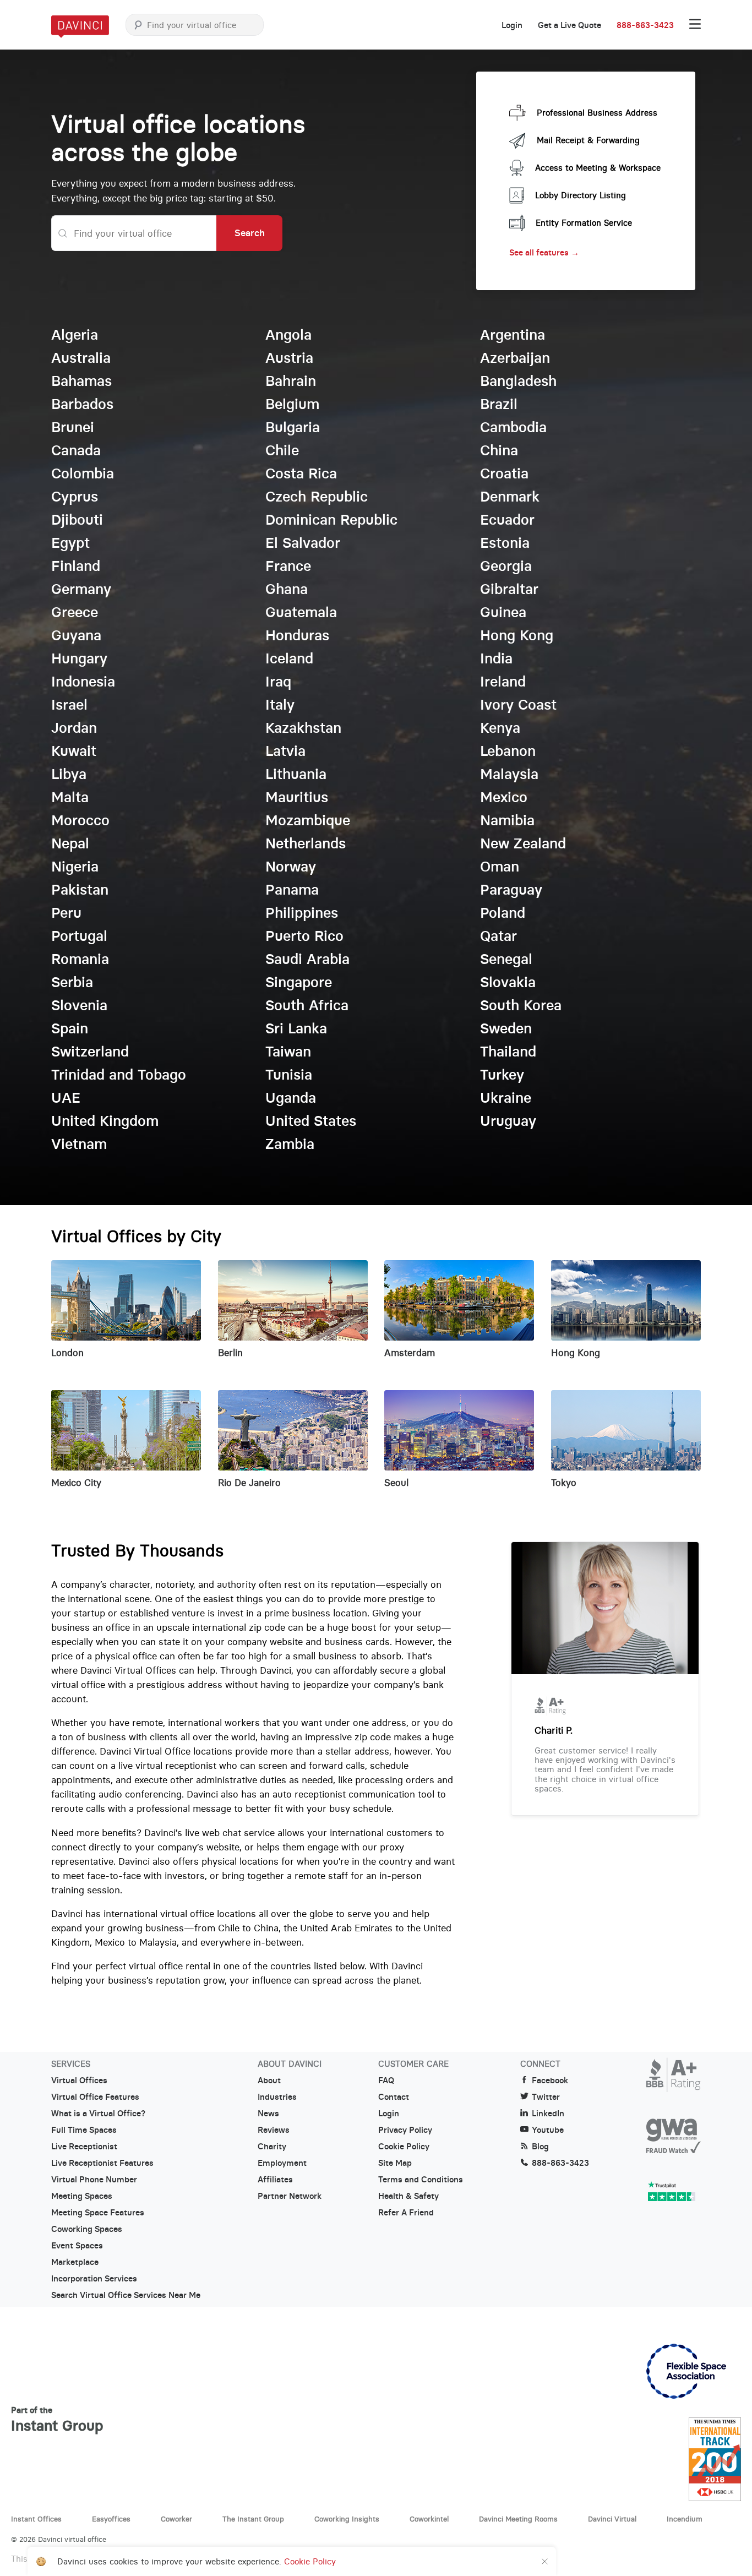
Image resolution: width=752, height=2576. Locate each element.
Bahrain (291, 381)
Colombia (83, 473)
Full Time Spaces (84, 2130)
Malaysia (509, 774)
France (288, 566)
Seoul (396, 1483)
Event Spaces (77, 2246)
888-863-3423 (645, 25)
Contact (394, 2097)
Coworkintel (429, 2519)
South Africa (307, 1005)
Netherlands (306, 843)
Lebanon (508, 751)
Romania (80, 959)
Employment (282, 2163)
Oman (500, 867)
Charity (272, 2147)
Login (512, 25)
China (499, 450)
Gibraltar (509, 589)
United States (311, 1121)
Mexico (504, 797)
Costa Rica (301, 473)
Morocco (80, 820)
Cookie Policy (404, 2147)
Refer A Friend (406, 2213)
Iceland (289, 658)
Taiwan (288, 1052)
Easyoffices (111, 2519)
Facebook (550, 2081)
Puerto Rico (304, 936)
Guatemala (301, 612)
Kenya (500, 728)
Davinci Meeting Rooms (518, 2519)
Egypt (70, 543)
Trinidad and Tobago (119, 1075)
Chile (282, 450)
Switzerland (90, 1052)
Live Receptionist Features (102, 2163)
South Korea (521, 1005)
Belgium (292, 404)
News (268, 2114)
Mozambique (308, 820)
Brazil (499, 404)
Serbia (72, 982)
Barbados (82, 404)
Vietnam (79, 1144)
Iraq (278, 682)
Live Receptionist (84, 2147)
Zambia (290, 1144)
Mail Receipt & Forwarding (588, 140)
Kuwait (74, 751)
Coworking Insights (347, 2519)
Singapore (299, 982)
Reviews (274, 2130)
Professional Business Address (597, 113)
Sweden (506, 1028)
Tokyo (564, 1483)
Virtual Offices (79, 2081)
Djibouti (77, 520)
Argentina (513, 335)
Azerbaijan (515, 358)
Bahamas (81, 381)
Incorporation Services (94, 2279)
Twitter (546, 2097)
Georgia (506, 566)
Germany (81, 589)
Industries (277, 2097)
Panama (292, 890)
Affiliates (275, 2180)
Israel (69, 705)
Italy (280, 705)
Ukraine (506, 1098)
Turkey (502, 1075)
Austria (289, 358)
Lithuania (296, 774)
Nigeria (75, 867)
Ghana (287, 589)
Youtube (548, 2130)
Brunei (73, 427)
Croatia (504, 473)
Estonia (505, 543)
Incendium (685, 2519)
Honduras (297, 635)
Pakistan (80, 890)
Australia (81, 358)
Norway (291, 867)
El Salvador (303, 543)
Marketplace (75, 2262)
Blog (540, 2147)
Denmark (510, 497)
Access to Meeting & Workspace (598, 168)
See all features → (544, 252)
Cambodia (513, 427)
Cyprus (75, 497)
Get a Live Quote (570, 25)
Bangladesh (518, 381)
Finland (76, 566)
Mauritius (297, 797)
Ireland (503, 682)
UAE (66, 1098)
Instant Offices (36, 2519)
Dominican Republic (331, 520)
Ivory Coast (518, 705)
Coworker (176, 2519)
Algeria (75, 335)
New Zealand (523, 843)
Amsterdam (410, 1353)
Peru (66, 913)
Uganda (291, 1098)
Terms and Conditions (421, 2180)
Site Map (395, 2163)
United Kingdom (105, 1121)
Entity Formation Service (584, 223)
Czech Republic (317, 497)
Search (250, 233)
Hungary (79, 658)
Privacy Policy (405, 2130)
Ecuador (507, 520)
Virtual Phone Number (94, 2180)
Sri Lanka (296, 1028)
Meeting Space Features (98, 2213)
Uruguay (508, 1121)
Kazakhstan (303, 728)
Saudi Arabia (307, 959)
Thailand (508, 1052)
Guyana (76, 635)
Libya (69, 774)
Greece (75, 612)
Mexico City (76, 1483)
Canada (76, 450)
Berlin (230, 1353)
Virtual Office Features (95, 2097)
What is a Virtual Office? (98, 2114)
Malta (70, 797)
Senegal (506, 959)
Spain (70, 1028)
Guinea (503, 612)
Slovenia (79, 1005)
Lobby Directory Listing (581, 195)
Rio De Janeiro (249, 1483)
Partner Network (290, 2196)
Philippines (302, 913)
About (269, 2081)
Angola (288, 335)
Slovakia (508, 982)
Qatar (498, 936)
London (67, 1353)
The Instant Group (253, 2519)
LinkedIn (548, 2114)
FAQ (386, 2081)
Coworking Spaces (87, 2229)
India (496, 658)
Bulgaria (293, 427)
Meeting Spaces (82, 2196)
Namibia (507, 820)
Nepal (70, 843)
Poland (503, 913)
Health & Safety (408, 2196)
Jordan (74, 728)
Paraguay (511, 890)
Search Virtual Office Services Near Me (126, 2295)
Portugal (79, 936)
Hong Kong (517, 635)
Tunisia (289, 1075)
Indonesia (83, 682)
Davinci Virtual (612, 2519)
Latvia (285, 751)
